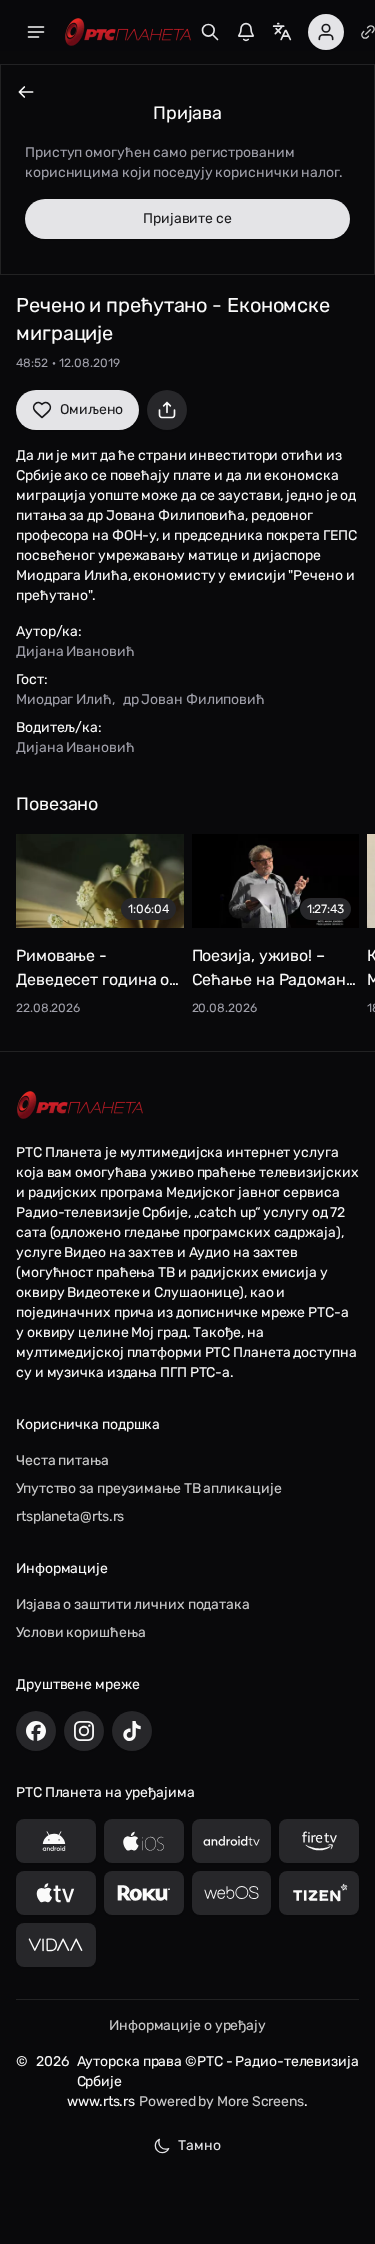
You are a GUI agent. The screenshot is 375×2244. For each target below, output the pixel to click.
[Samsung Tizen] (319, 1893)
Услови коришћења (80, 1632)
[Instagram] (84, 1731)
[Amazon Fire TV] (319, 1841)
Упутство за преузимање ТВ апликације (148, 1488)
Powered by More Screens (221, 2101)
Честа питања (62, 1460)
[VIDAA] (56, 1945)
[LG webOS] (232, 1893)
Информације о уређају (187, 2025)
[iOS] (144, 1841)
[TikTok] (132, 1731)
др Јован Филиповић (194, 699)
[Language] (282, 32)
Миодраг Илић (64, 699)
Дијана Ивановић (75, 651)
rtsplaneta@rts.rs (70, 1516)
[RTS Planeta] (128, 32)
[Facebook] (36, 1731)
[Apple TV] (56, 1893)
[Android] (56, 1841)
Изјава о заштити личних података (133, 1604)
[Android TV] (232, 1841)
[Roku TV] (144, 1893)
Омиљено (91, 409)
